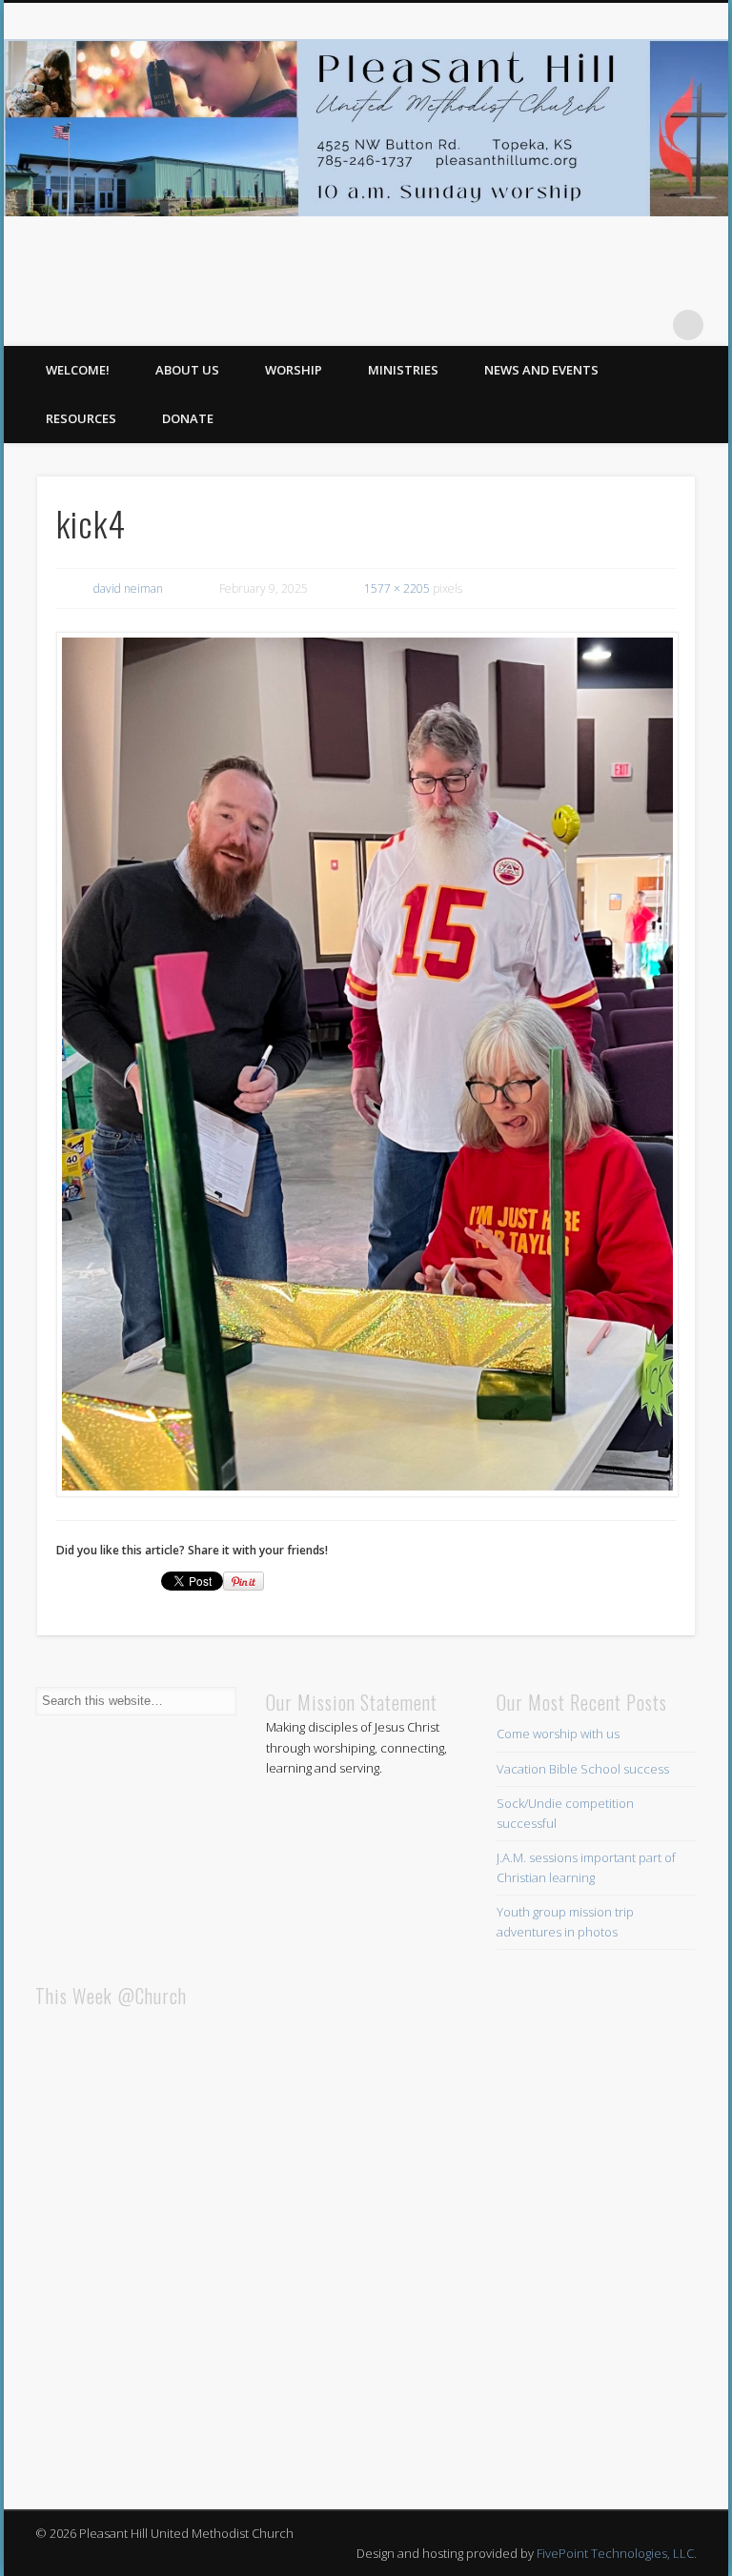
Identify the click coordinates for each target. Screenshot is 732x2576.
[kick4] (366, 1065)
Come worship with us (558, 1734)
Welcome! (78, 370)
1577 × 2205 (397, 588)
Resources (81, 418)
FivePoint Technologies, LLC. (617, 2553)
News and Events (541, 370)
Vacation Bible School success (583, 1769)
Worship (294, 370)
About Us (187, 370)
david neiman (128, 588)
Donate (188, 418)
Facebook (649, 325)
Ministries (403, 370)
